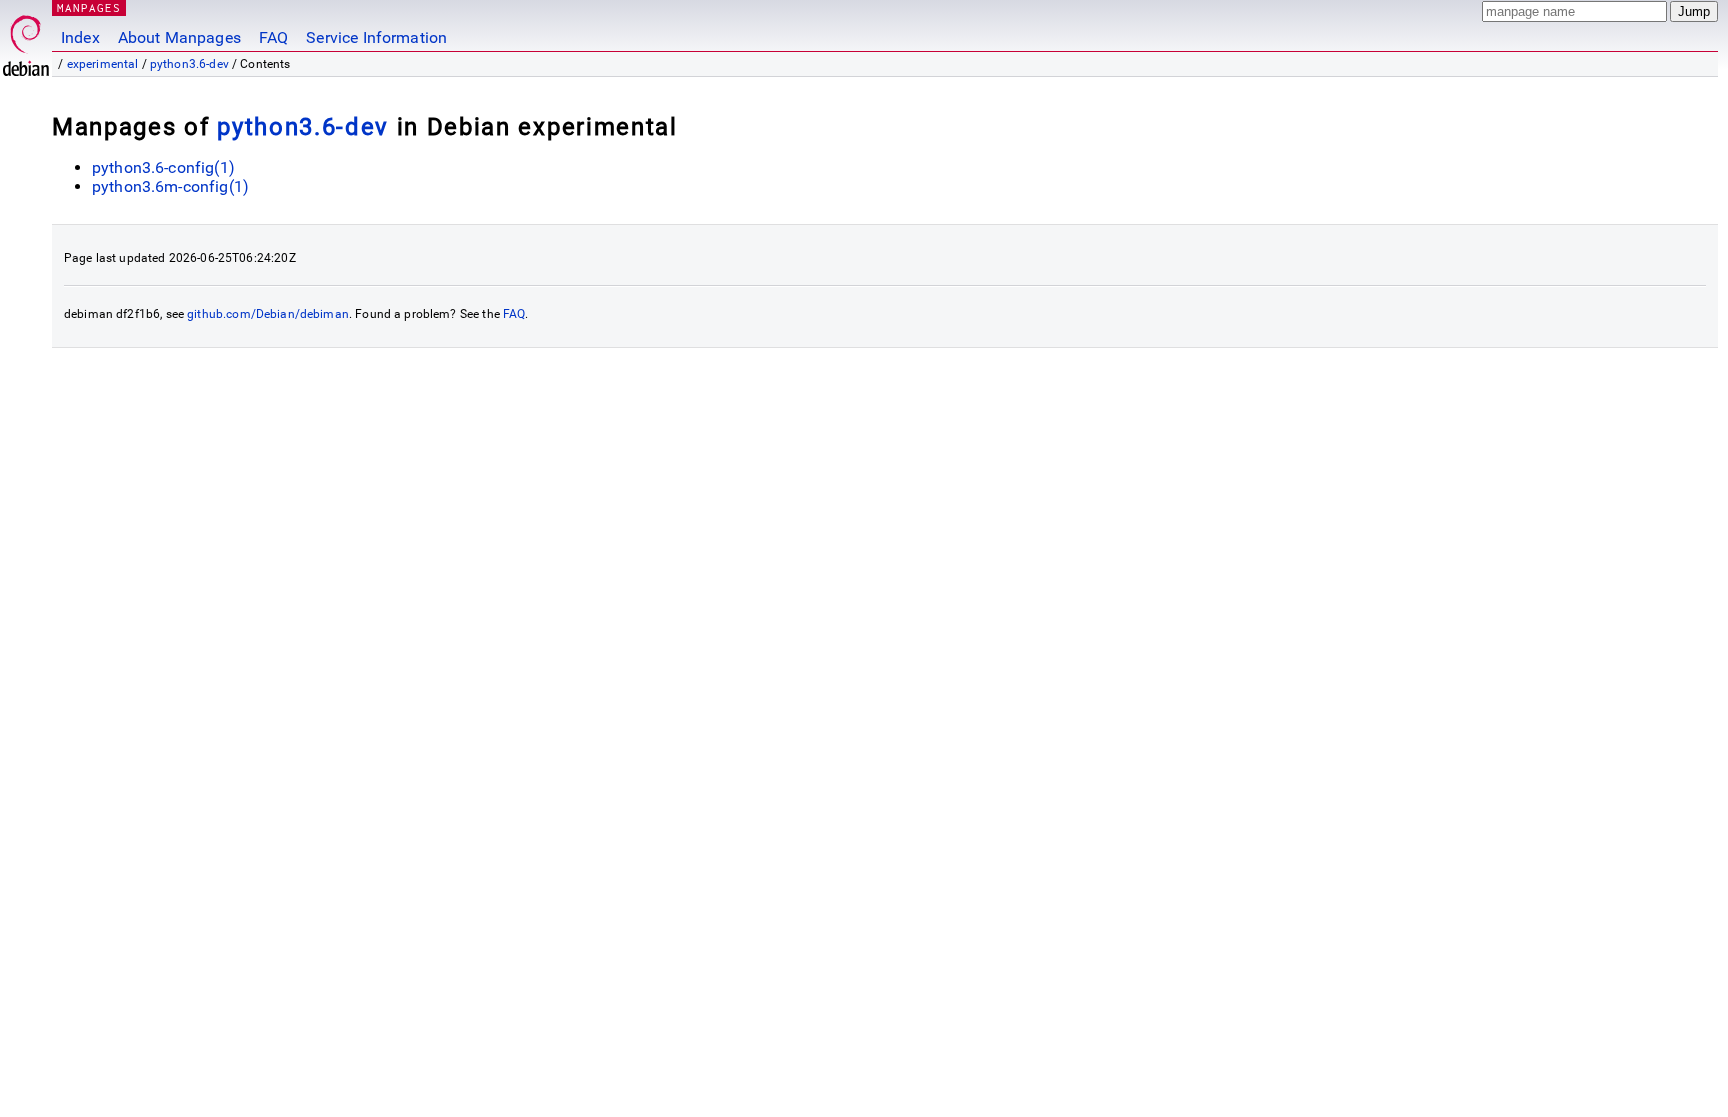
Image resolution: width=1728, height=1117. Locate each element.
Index (80, 37)
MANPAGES (89, 7)
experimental (103, 64)
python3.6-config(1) (163, 167)
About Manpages (179, 37)
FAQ (273, 37)
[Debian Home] (26, 40)
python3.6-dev (189, 64)
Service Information (376, 37)
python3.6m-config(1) (170, 186)
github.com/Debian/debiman (268, 314)
